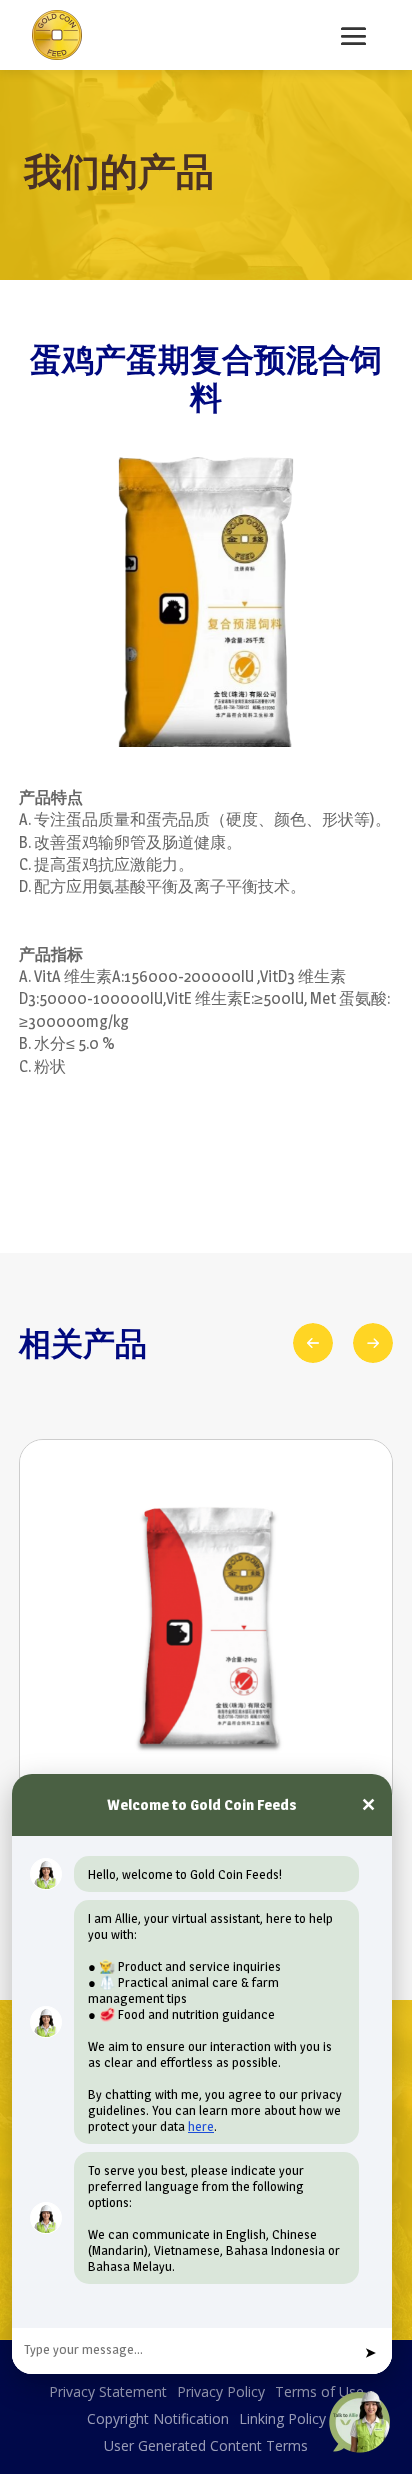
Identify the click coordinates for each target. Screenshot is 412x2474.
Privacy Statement (108, 2391)
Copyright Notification (158, 2418)
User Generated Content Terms (206, 2445)
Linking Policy (282, 2418)
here (201, 2126)
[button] (373, 1343)
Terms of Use (319, 2391)
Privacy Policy (221, 2391)
